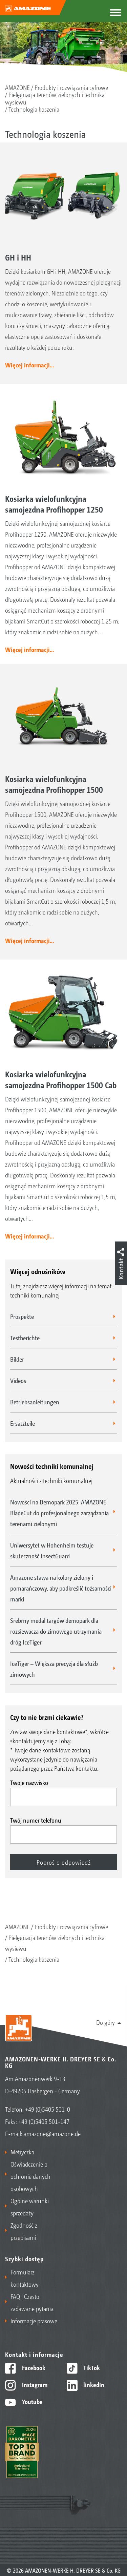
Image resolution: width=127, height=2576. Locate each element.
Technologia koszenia (34, 109)
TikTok (91, 2367)
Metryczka (22, 2152)
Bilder (17, 1359)
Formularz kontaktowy (25, 2278)
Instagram (34, 2384)
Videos (18, 1380)
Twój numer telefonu (36, 1820)
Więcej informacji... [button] (29, 365)
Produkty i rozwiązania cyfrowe (71, 87)
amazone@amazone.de (52, 2133)
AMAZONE (17, 87)
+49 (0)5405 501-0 (48, 2109)
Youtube (32, 2401)
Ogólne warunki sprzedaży (30, 2207)
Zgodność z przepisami (24, 2231)
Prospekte (22, 1316)
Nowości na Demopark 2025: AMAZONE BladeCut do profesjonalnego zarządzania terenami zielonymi (59, 1513)
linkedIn (93, 2384)
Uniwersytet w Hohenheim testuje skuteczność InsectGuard (52, 1550)
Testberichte (25, 1338)
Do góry (105, 2022)
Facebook (33, 2367)
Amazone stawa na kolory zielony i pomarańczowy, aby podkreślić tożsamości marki (61, 1588)
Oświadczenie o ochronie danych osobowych (30, 2176)
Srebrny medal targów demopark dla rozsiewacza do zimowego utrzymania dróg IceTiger (56, 1631)
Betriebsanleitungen (35, 1402)
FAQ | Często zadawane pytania (32, 2302)
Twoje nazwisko (29, 1782)
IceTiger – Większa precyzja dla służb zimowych (54, 1669)
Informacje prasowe (34, 2321)
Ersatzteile (23, 1423)
